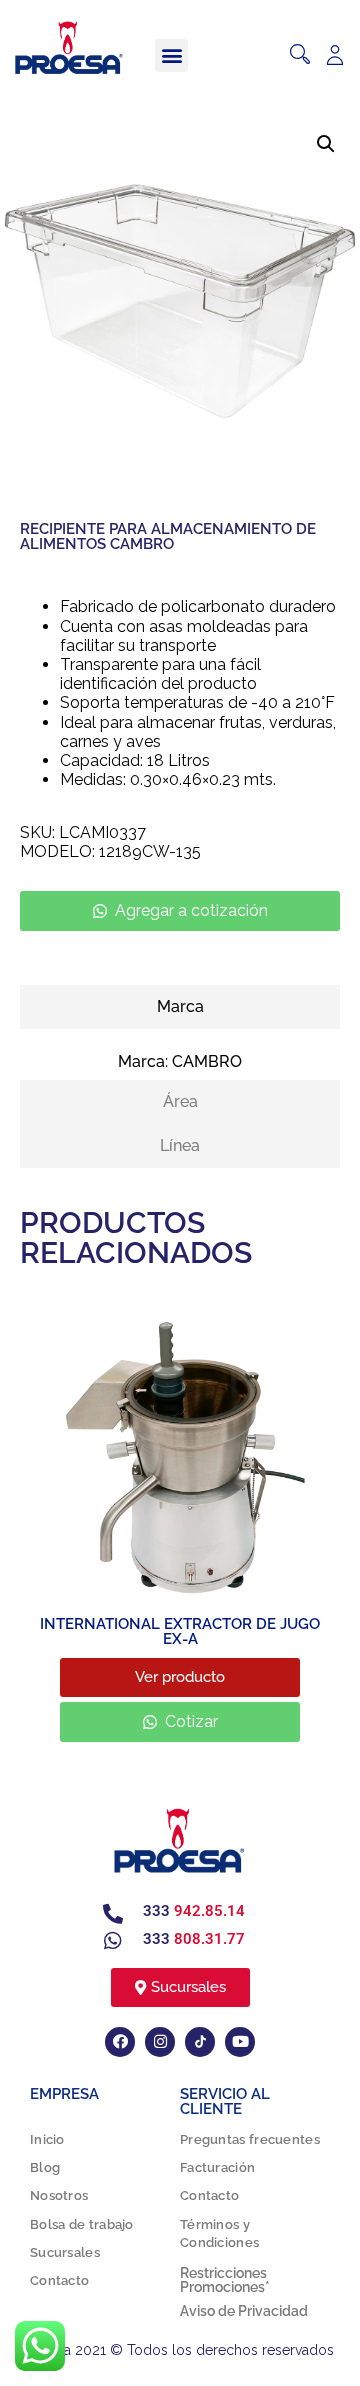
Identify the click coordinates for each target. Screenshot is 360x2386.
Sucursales (65, 2252)
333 (194, 1911)
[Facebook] (120, 2042)
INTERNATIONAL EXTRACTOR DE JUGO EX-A (180, 1631)
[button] (171, 55)
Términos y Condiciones (219, 2233)
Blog (45, 2167)
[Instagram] (160, 2042)
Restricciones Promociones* (225, 2280)
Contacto (59, 2280)
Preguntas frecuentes (250, 2139)
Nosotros (59, 2195)
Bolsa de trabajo (82, 2224)
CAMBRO (207, 1061)
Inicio (47, 2139)
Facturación (217, 2167)
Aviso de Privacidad (244, 2311)
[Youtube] (240, 2042)
